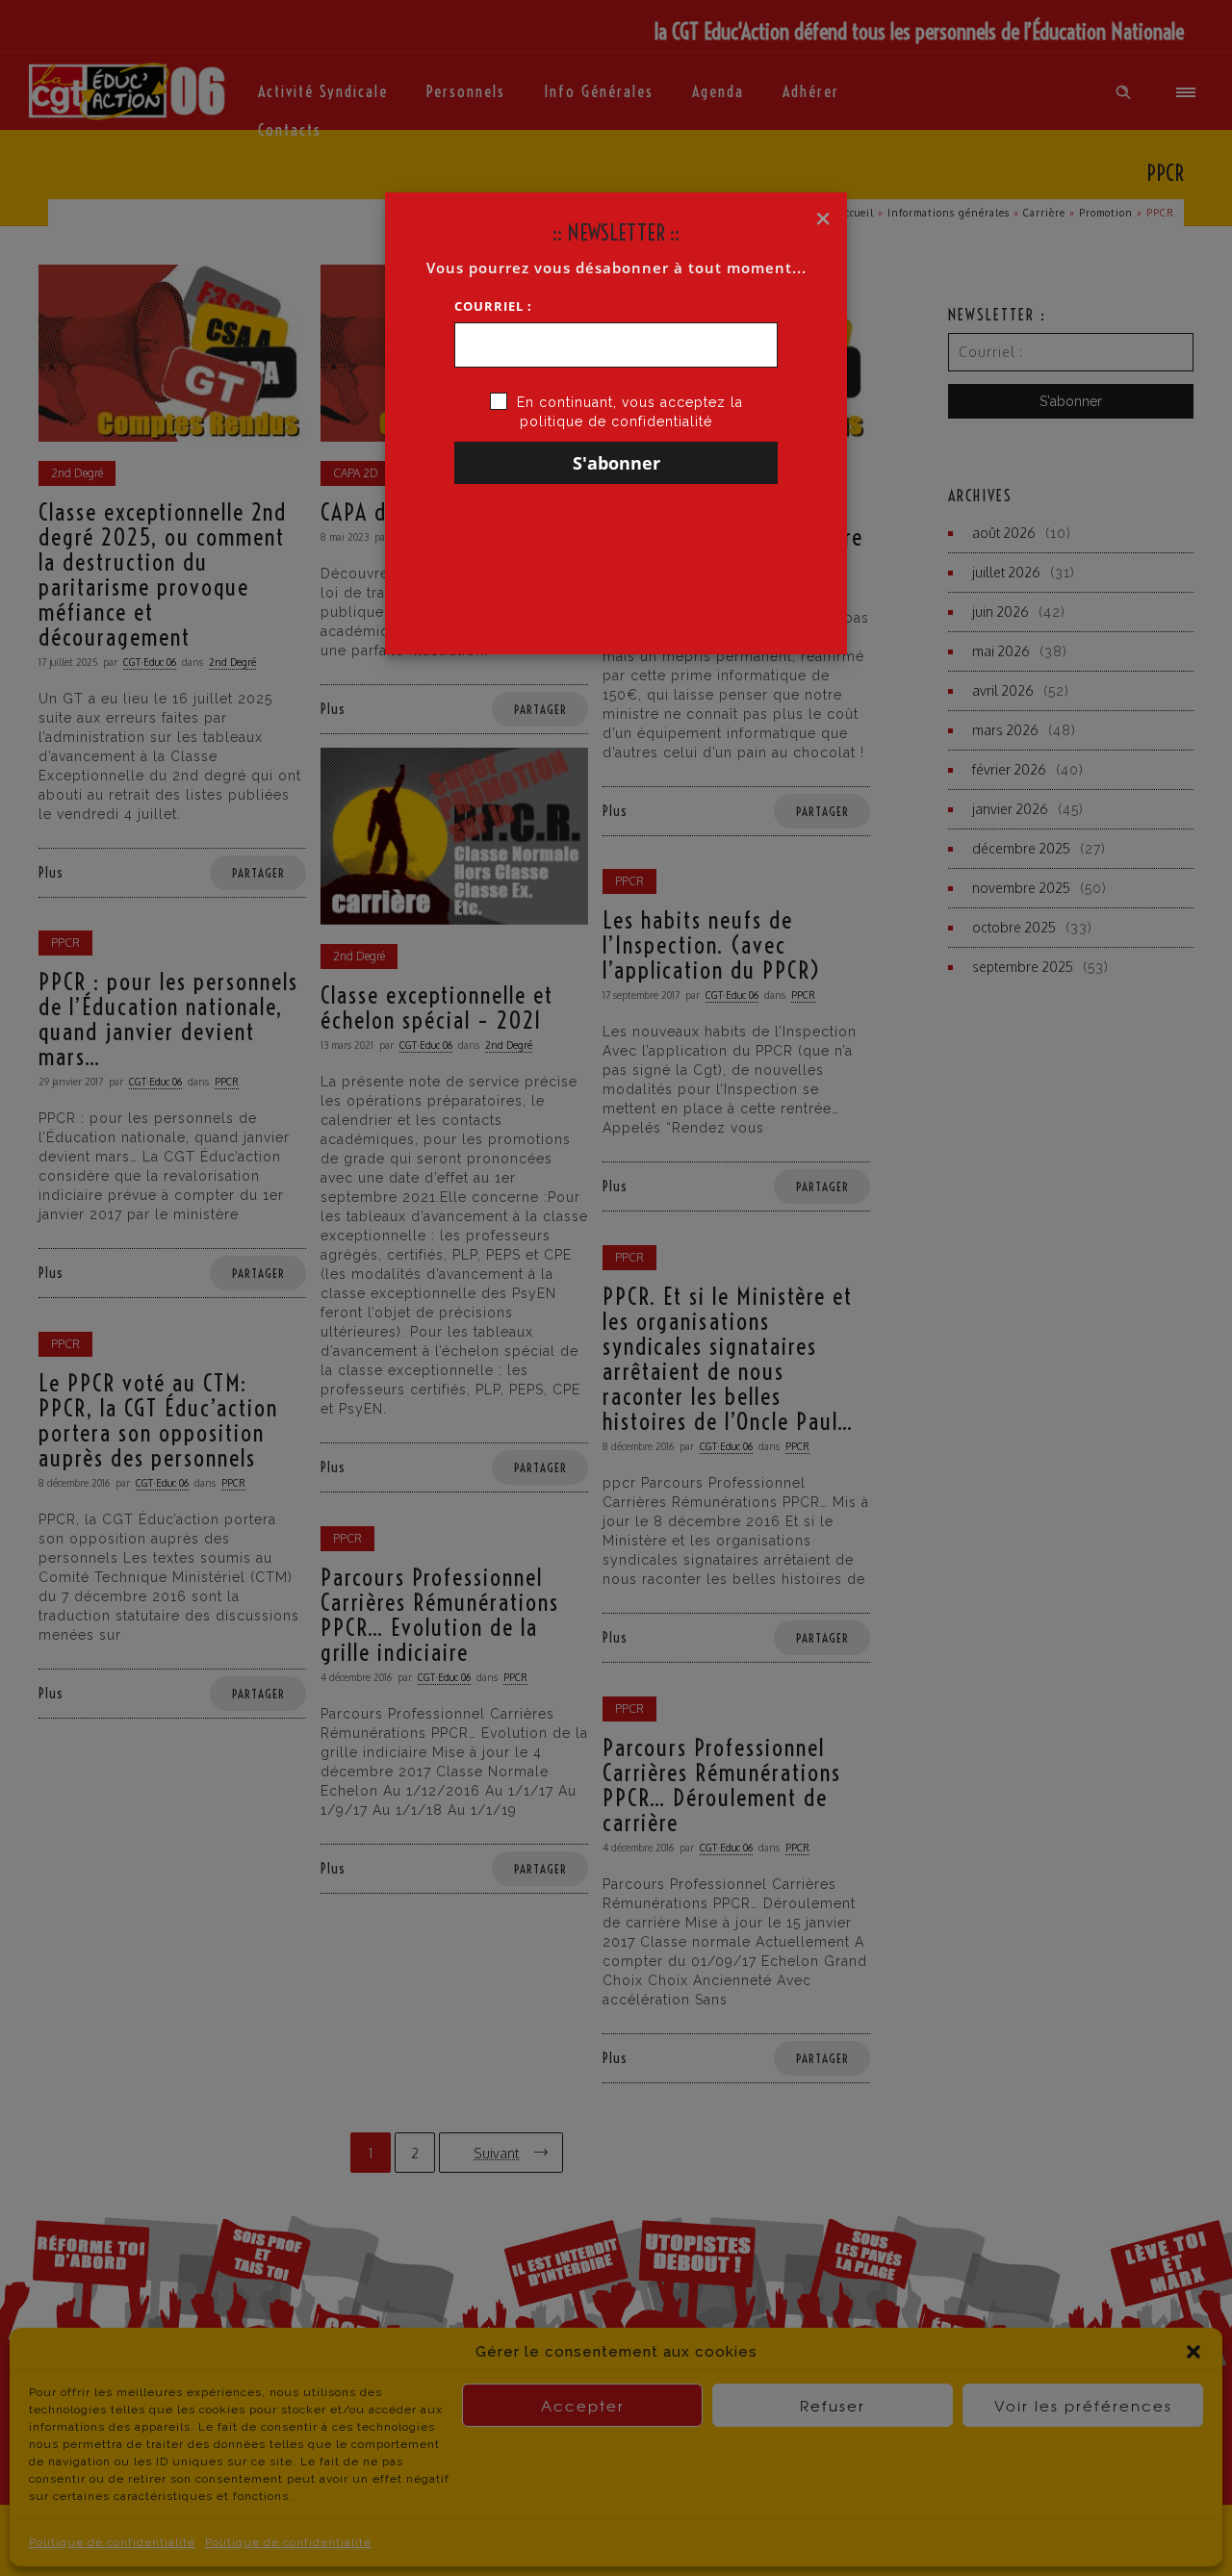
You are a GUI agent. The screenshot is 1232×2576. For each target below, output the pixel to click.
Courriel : (493, 306)
